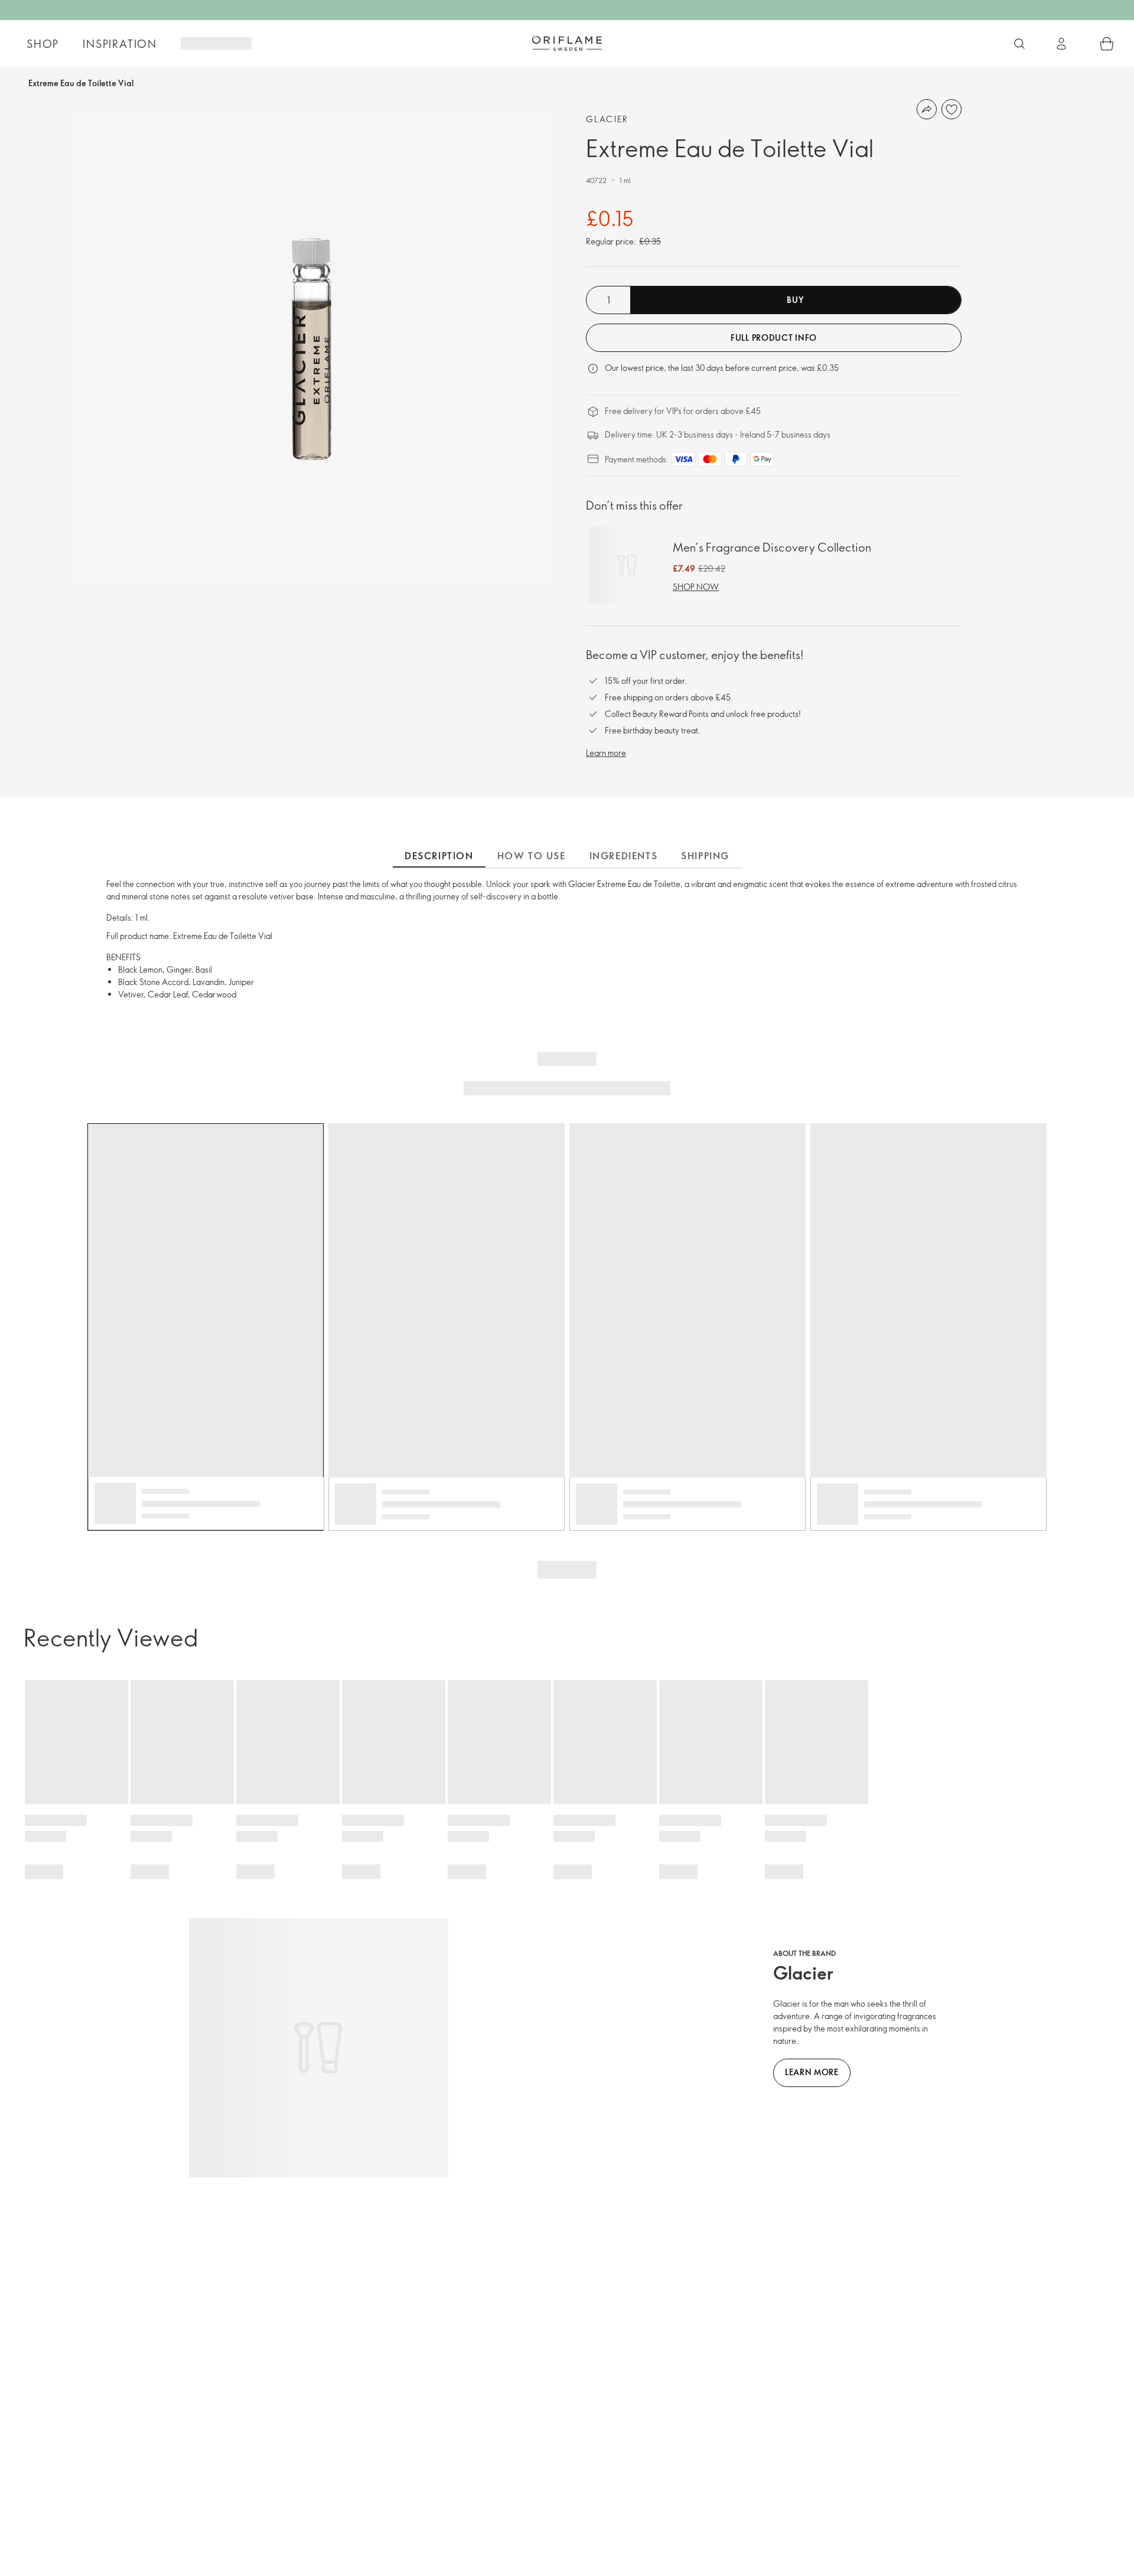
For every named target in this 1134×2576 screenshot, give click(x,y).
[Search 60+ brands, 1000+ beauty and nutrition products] (1019, 44)
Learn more (606, 753)
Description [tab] (439, 856)
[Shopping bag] (1107, 44)
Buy (795, 300)
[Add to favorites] (951, 109)
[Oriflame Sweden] (567, 43)
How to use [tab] (532, 856)
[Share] (927, 109)
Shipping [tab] (705, 856)
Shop (43, 44)
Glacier (607, 119)
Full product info (774, 338)
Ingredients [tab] (624, 856)
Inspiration (120, 44)
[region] (312, 349)
